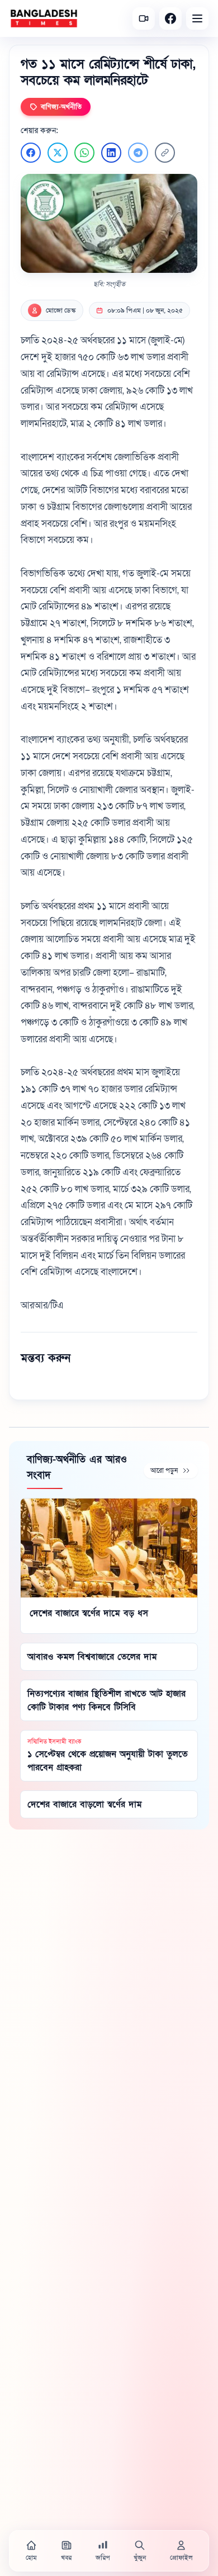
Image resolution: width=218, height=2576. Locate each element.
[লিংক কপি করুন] (165, 153)
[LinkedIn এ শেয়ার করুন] (111, 153)
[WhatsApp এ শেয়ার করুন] (84, 153)
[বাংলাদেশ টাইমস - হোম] (44, 18)
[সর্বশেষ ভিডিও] (144, 18)
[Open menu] (197, 18)
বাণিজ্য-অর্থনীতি (61, 107)
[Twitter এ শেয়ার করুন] (58, 153)
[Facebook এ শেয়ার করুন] (31, 153)
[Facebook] (170, 18)
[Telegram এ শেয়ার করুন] (138, 153)
